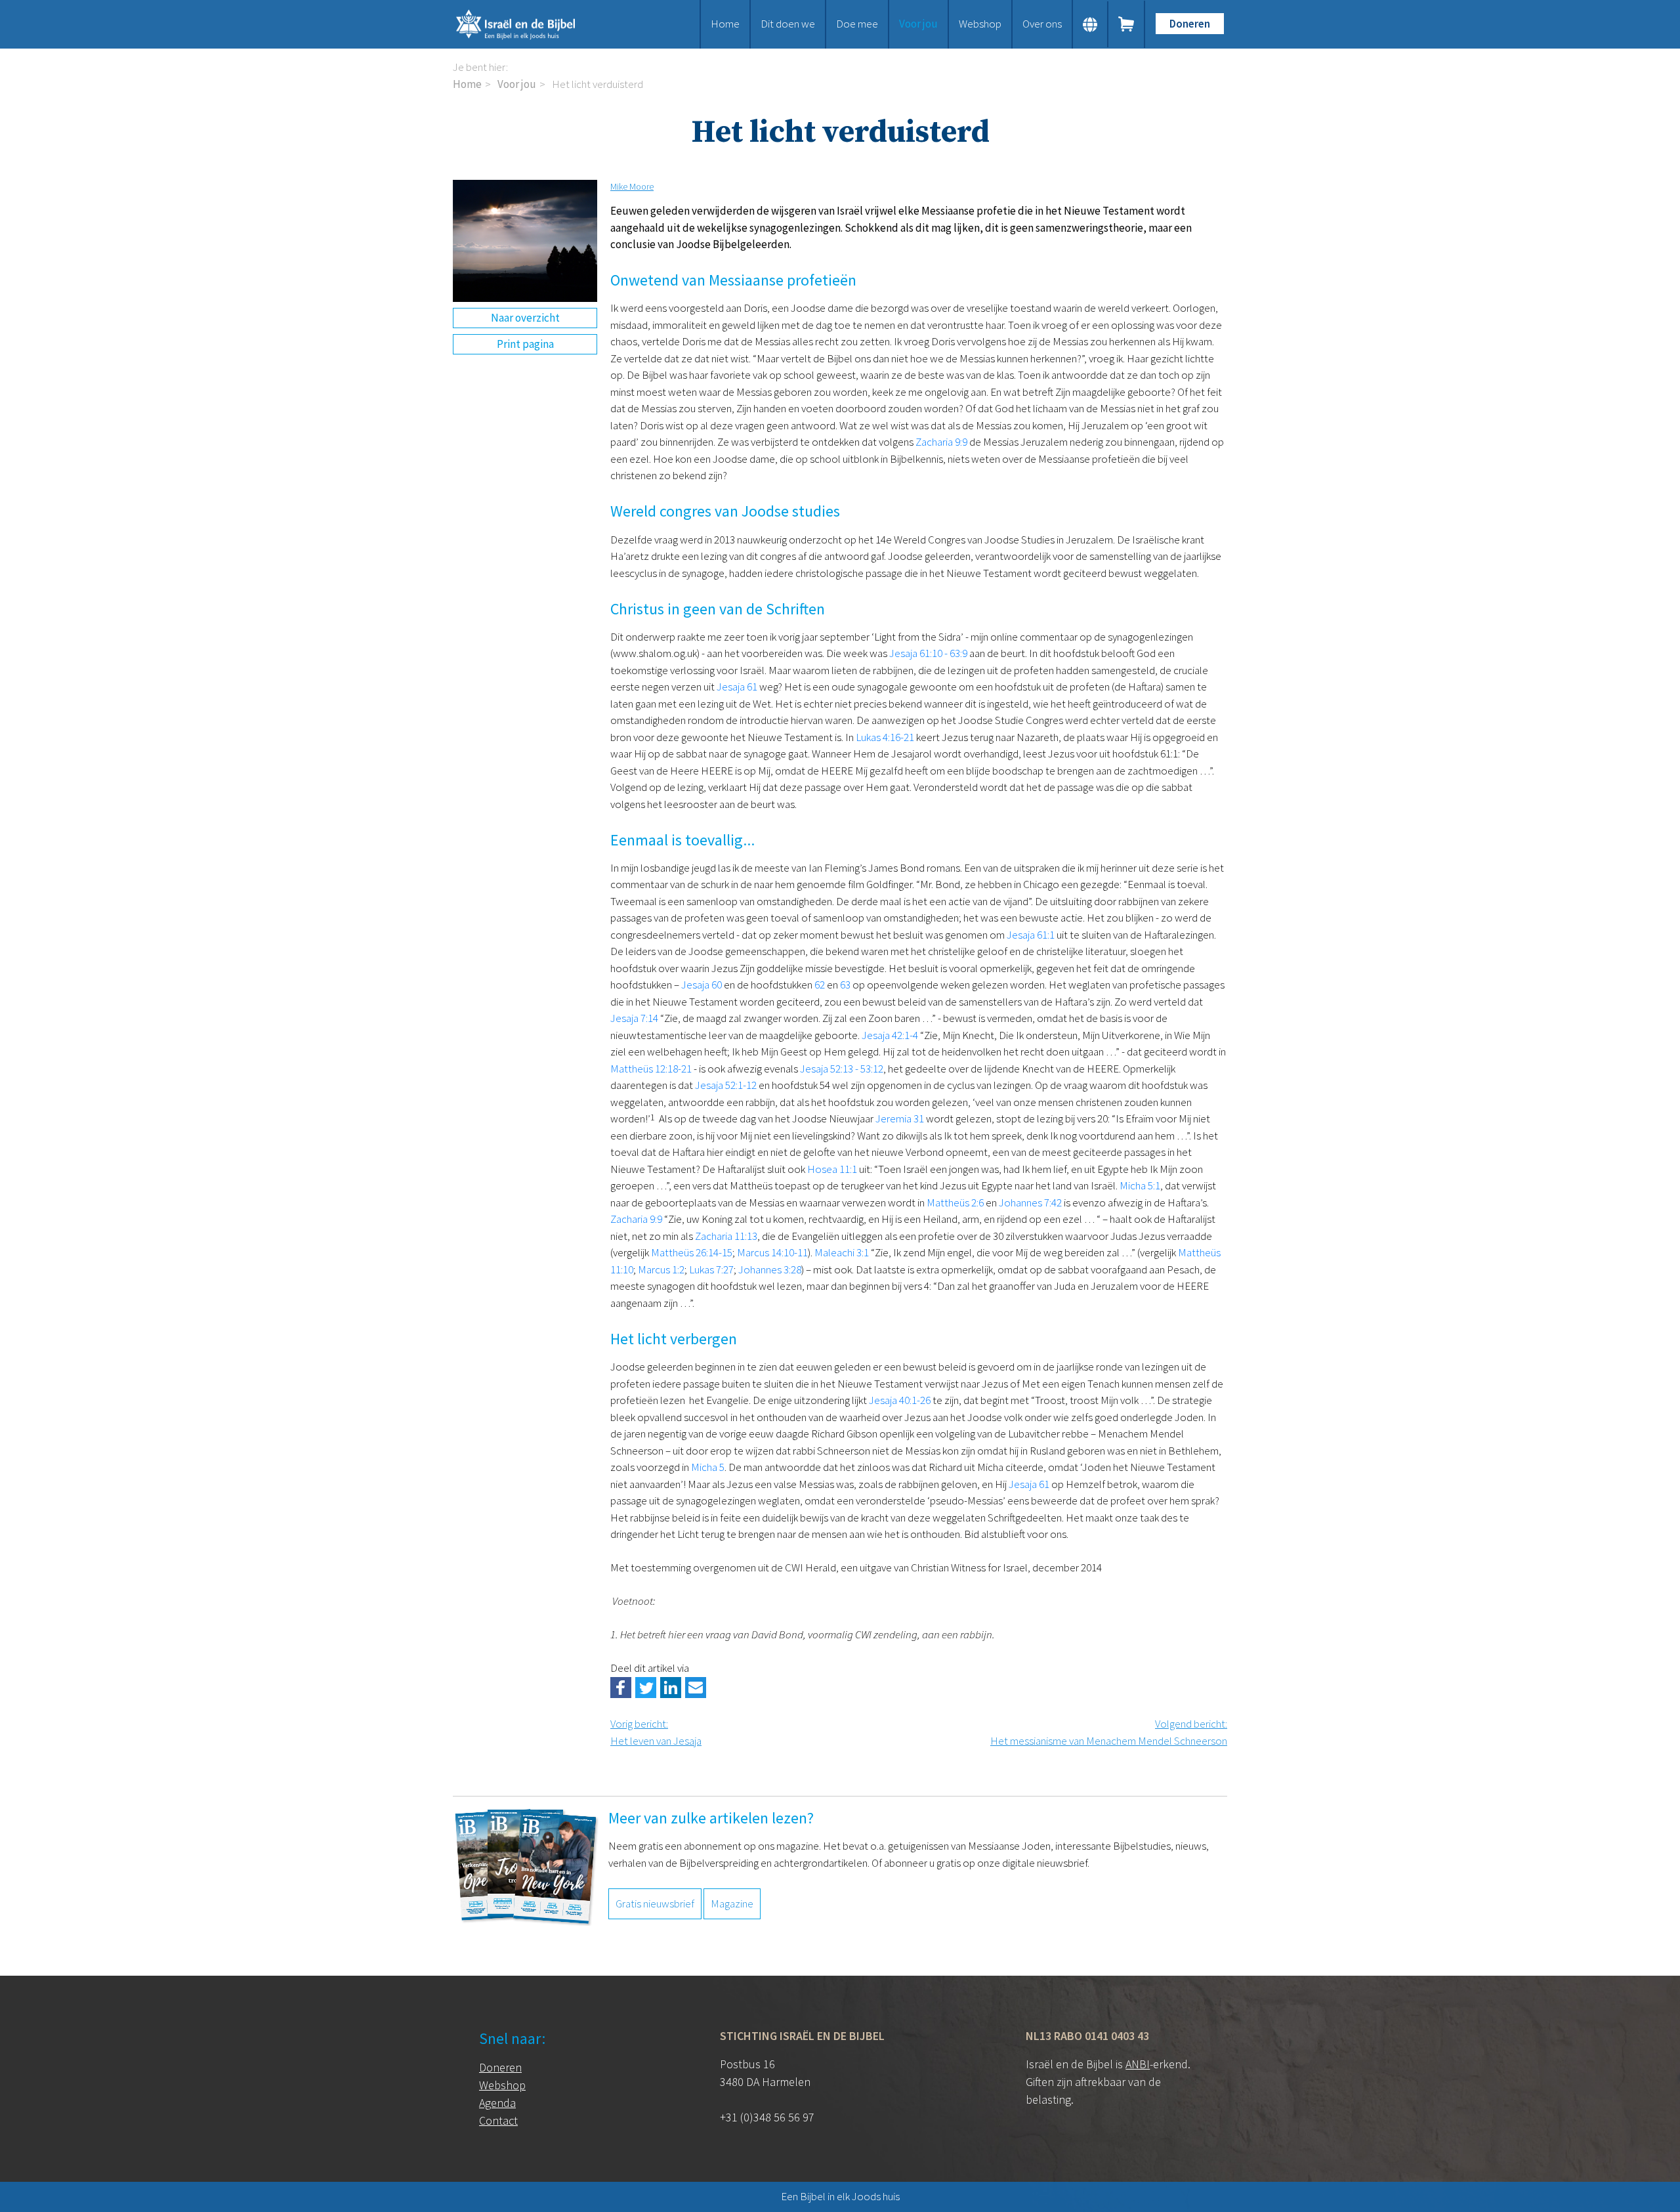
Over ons (1042, 24)
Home (725, 24)
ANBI (1138, 2064)
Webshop (980, 24)
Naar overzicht (525, 318)
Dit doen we (788, 24)
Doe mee (857, 24)
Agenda (497, 2103)
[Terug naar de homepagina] (532, 24)
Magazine (732, 1904)
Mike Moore (632, 186)
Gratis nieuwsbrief (655, 1904)
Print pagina (525, 344)
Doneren (1190, 24)
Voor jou (918, 24)
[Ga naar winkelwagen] (1127, 24)
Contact (498, 2120)
